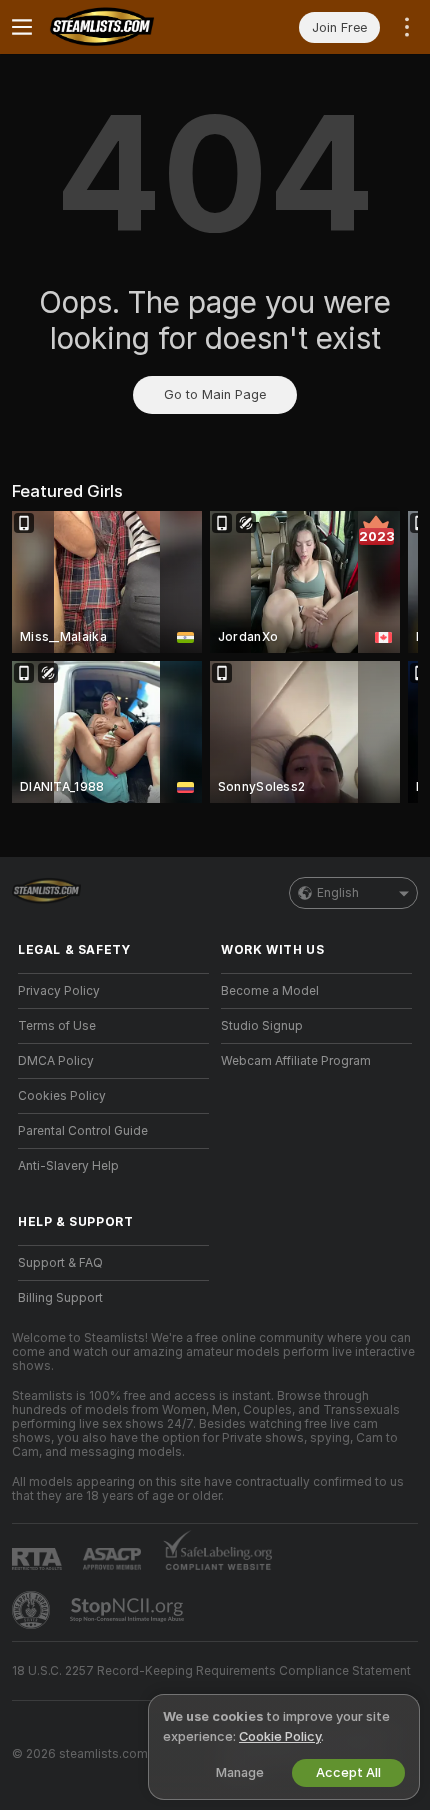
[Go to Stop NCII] (129, 1610)
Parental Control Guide (83, 1131)
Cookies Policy (62, 1096)
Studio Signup (262, 1026)
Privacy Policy (59, 991)
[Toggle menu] (22, 27)
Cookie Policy (280, 1736)
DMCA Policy (56, 1061)
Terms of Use (57, 1026)
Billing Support (60, 1298)
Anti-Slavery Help (68, 1166)
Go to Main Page (215, 394)
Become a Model (270, 991)
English (338, 893)
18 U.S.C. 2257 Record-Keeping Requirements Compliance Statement (211, 1671)
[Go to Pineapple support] (33, 1610)
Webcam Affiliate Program (296, 1061)
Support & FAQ (60, 1263)
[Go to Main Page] (129, 27)
